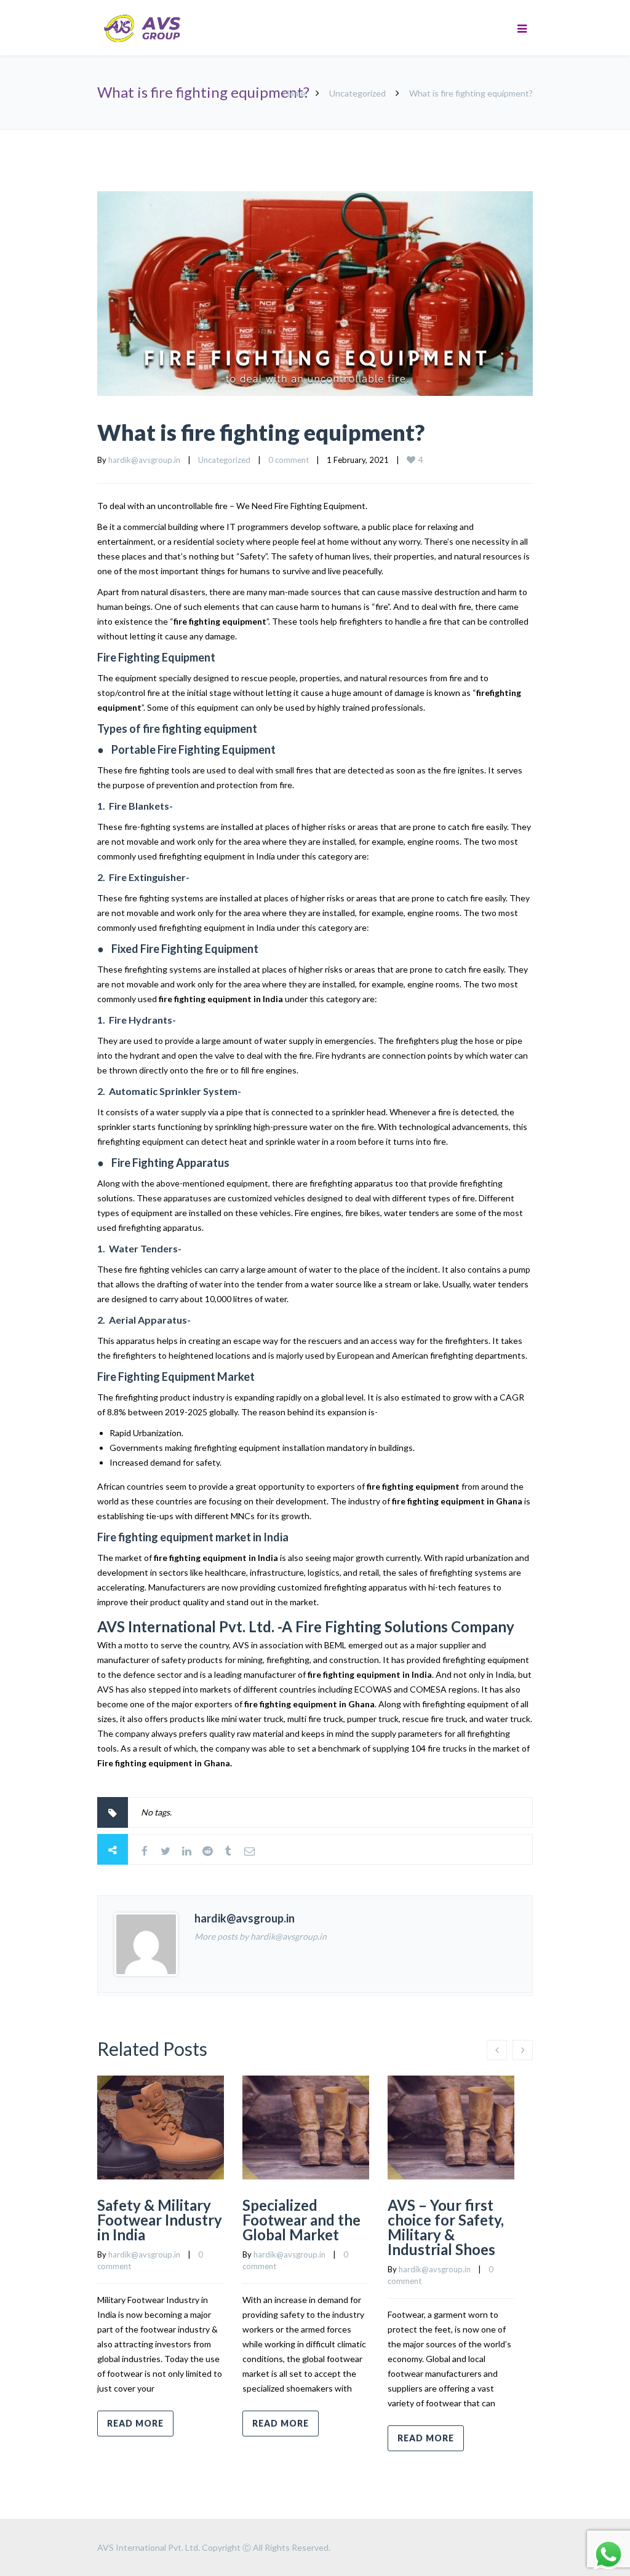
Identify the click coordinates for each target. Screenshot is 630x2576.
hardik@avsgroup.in (144, 460)
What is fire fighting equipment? (261, 432)
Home (294, 93)
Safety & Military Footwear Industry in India (160, 2220)
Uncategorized (357, 93)
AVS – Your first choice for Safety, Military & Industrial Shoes (446, 2227)
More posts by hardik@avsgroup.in (261, 1936)
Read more (135, 2423)
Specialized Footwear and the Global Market (301, 2220)
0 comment (289, 460)
